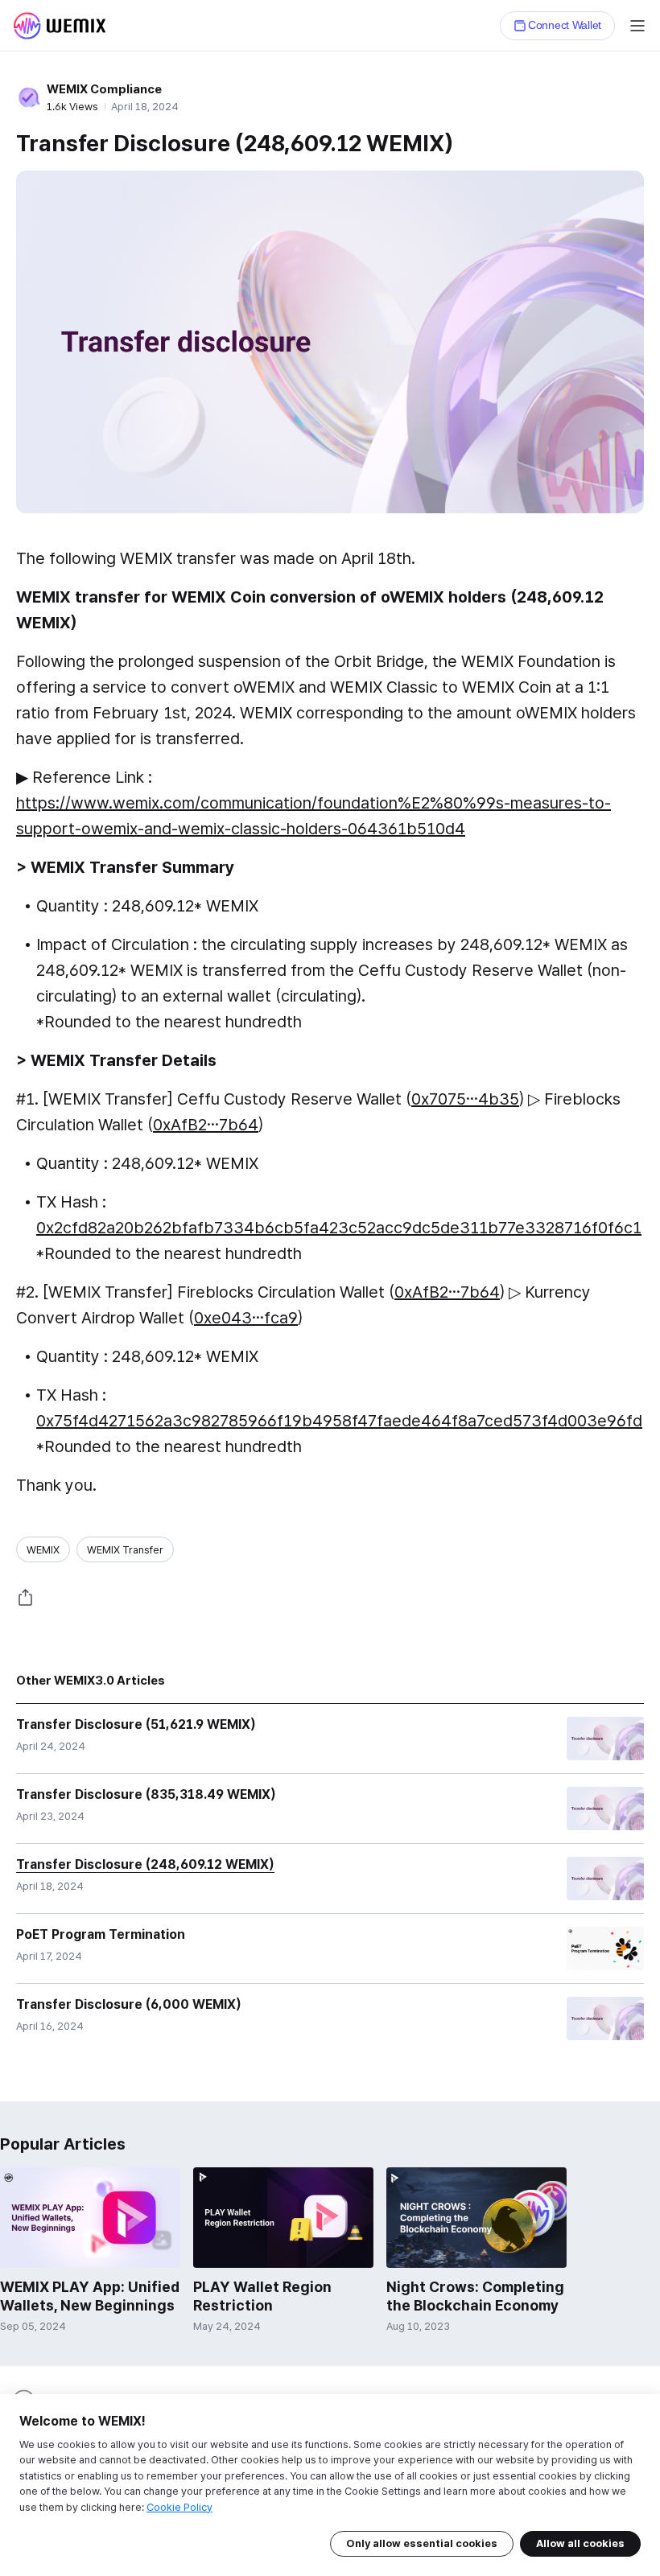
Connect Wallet (565, 25)
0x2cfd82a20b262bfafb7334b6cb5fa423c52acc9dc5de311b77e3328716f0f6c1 (339, 1228)
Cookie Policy (179, 2507)
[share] (26, 1598)
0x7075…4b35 (465, 1099)
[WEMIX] (60, 26)
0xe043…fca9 (246, 1318)
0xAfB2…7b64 (206, 1125)
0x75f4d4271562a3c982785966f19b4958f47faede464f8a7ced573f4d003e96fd (339, 1421)
